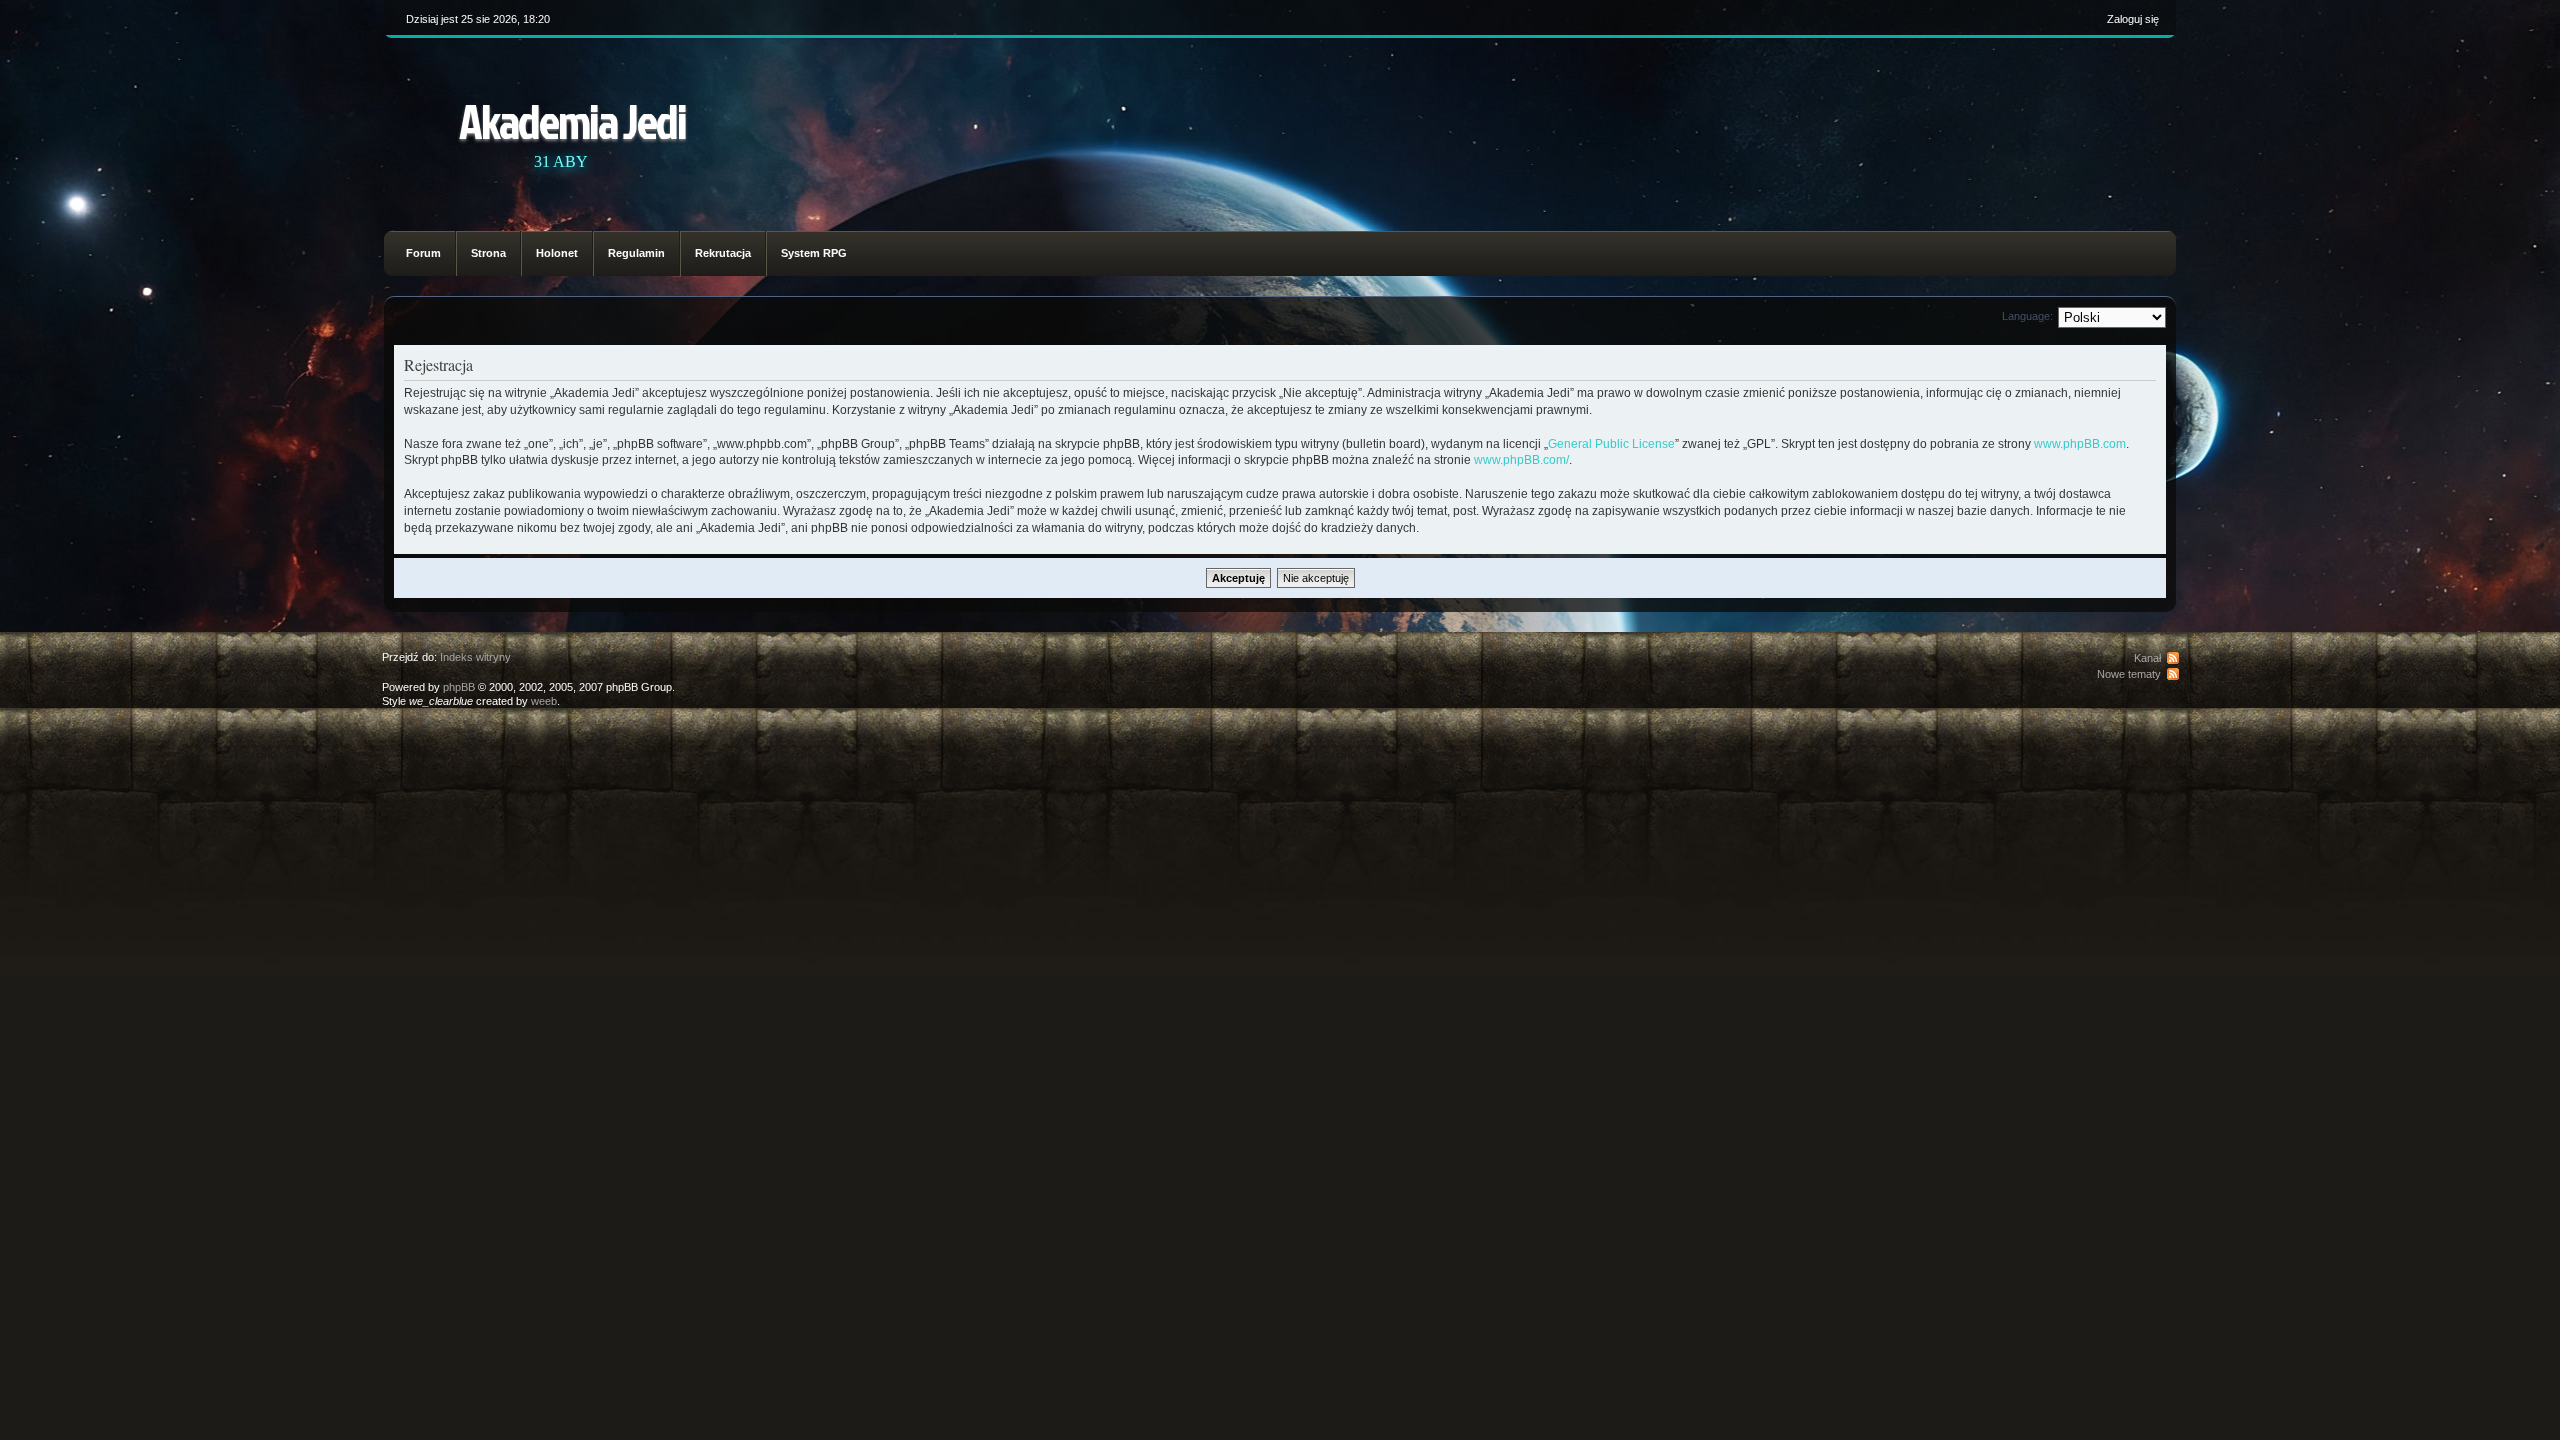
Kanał (2147, 658)
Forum (423, 253)
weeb (544, 701)
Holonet (557, 253)
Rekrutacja (723, 253)
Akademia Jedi (572, 120)
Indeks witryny (475, 657)
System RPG (814, 253)
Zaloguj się (2133, 19)
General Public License (1611, 444)
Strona (488, 253)
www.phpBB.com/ (1521, 460)
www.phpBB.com (2080, 444)
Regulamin (636, 253)
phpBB (459, 687)
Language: (2027, 316)
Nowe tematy (2129, 674)
